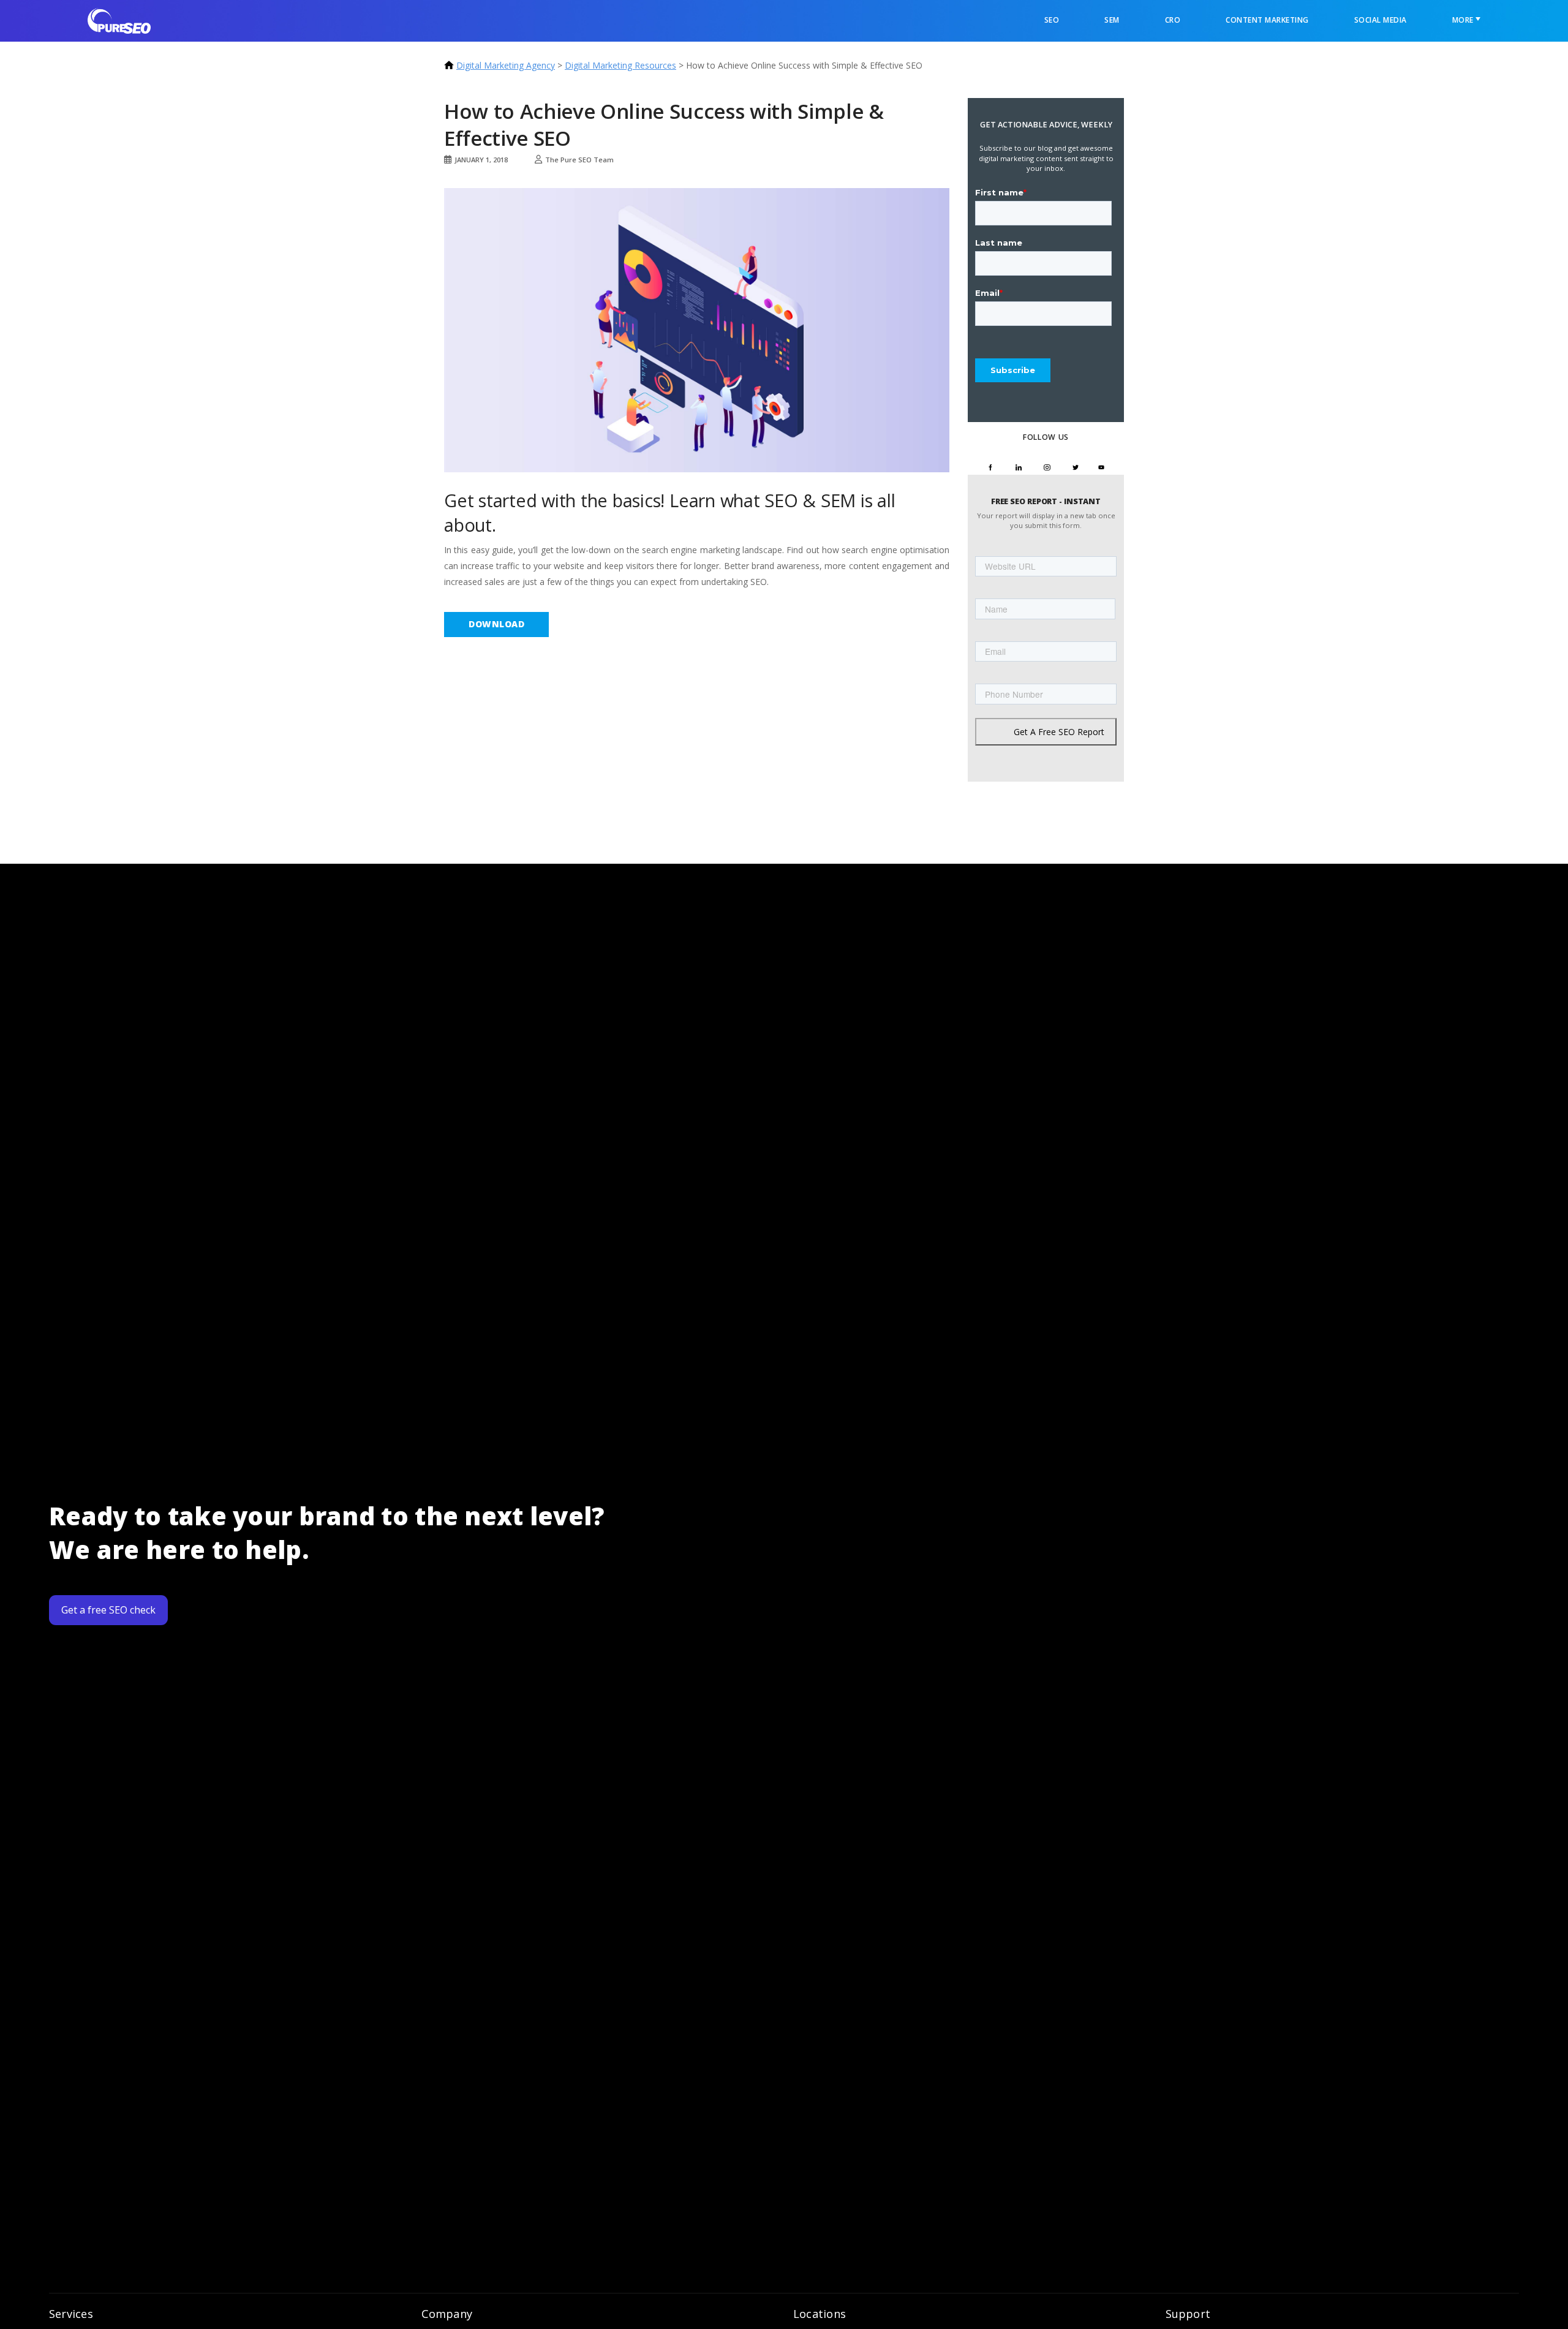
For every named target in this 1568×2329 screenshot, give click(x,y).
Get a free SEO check (108, 1610)
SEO (1052, 20)
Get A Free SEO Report (1059, 732)
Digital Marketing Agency (506, 65)
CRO (1173, 20)
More (1464, 20)
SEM (1112, 20)
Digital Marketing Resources (620, 65)
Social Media (1381, 20)
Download (496, 624)
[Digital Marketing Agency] (119, 20)
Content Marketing (1267, 20)
